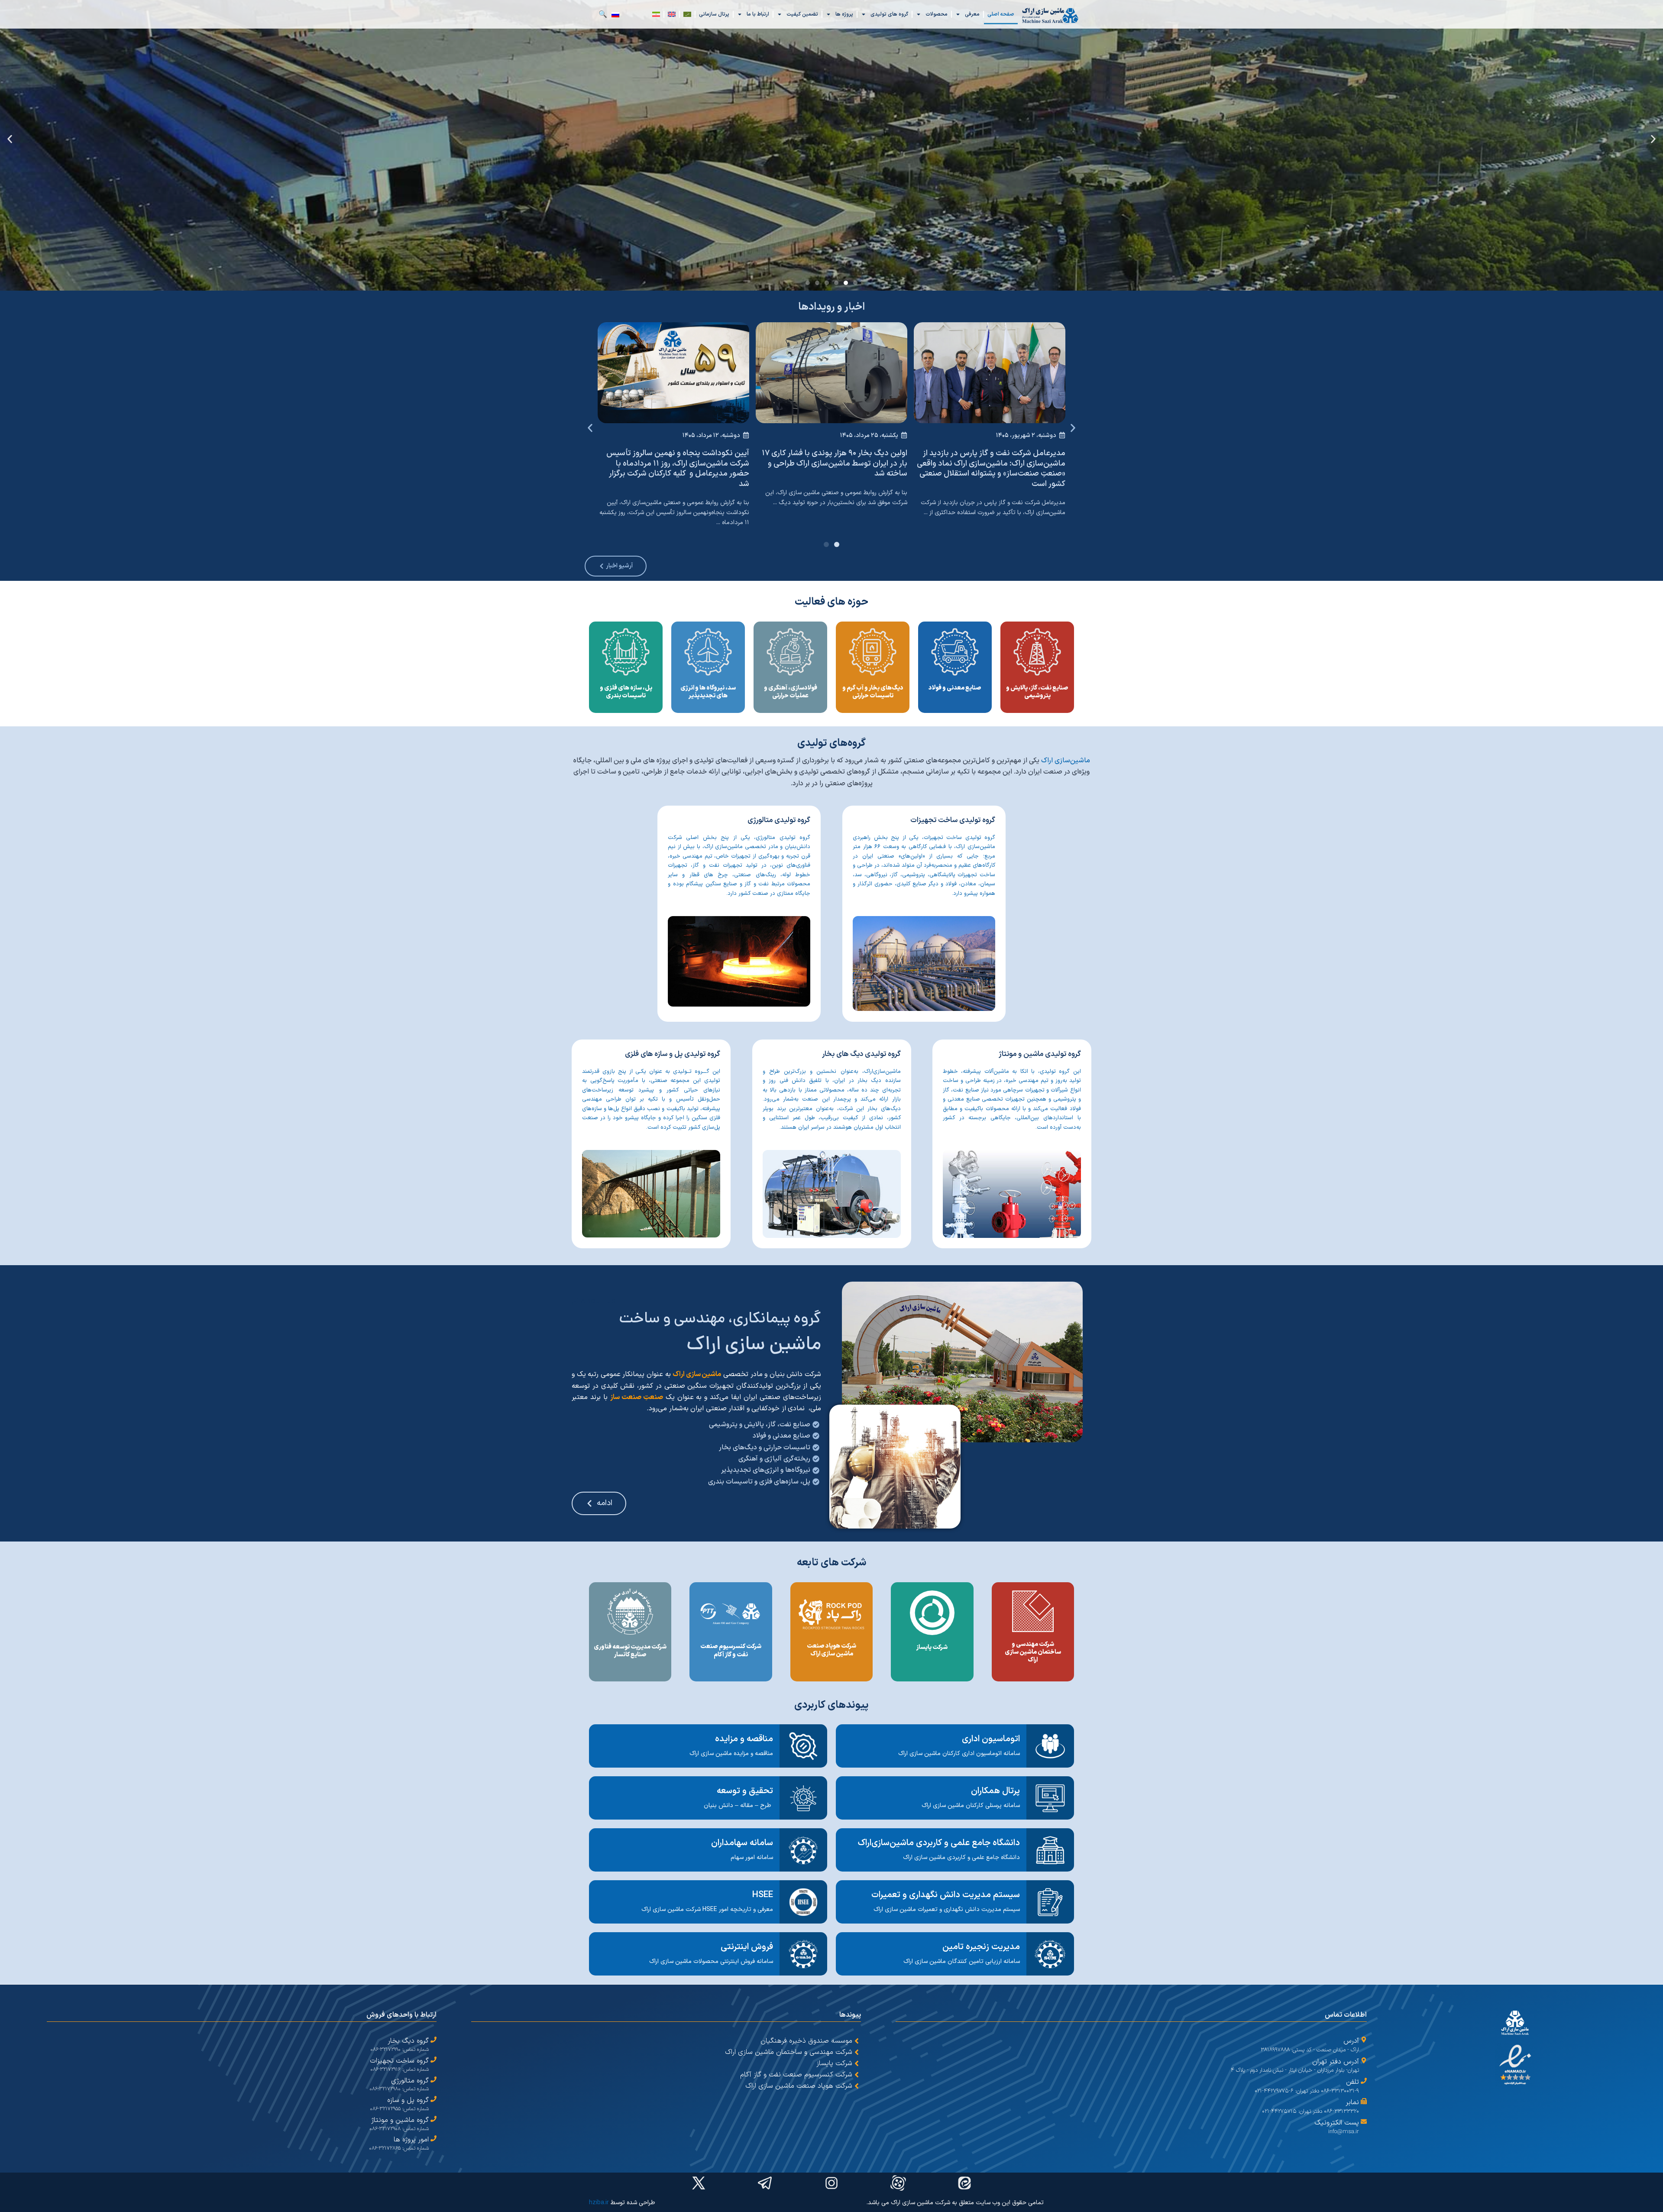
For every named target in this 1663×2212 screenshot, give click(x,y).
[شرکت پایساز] (857, 2063)
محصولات (937, 14)
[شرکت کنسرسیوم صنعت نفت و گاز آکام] (857, 2075)
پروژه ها (844, 14)
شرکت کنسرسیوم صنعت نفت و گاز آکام (796, 2075)
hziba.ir (599, 2203)
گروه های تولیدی (889, 14)
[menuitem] (687, 14)
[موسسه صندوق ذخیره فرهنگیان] (857, 2041)
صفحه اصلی (1001, 14)
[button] (1653, 139)
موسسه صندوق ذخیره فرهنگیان (806, 2041)
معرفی (972, 14)
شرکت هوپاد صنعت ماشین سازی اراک (799, 2086)
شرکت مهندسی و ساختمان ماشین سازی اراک (789, 2052)
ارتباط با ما (758, 14)
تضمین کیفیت (802, 14)
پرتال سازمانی (714, 14)
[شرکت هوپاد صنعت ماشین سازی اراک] (857, 2086)
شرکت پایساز (834, 2063)
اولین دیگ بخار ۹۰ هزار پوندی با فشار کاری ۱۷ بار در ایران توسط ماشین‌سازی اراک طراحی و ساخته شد (835, 463)
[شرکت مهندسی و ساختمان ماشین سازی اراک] (857, 2052)
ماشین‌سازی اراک (1066, 761)
